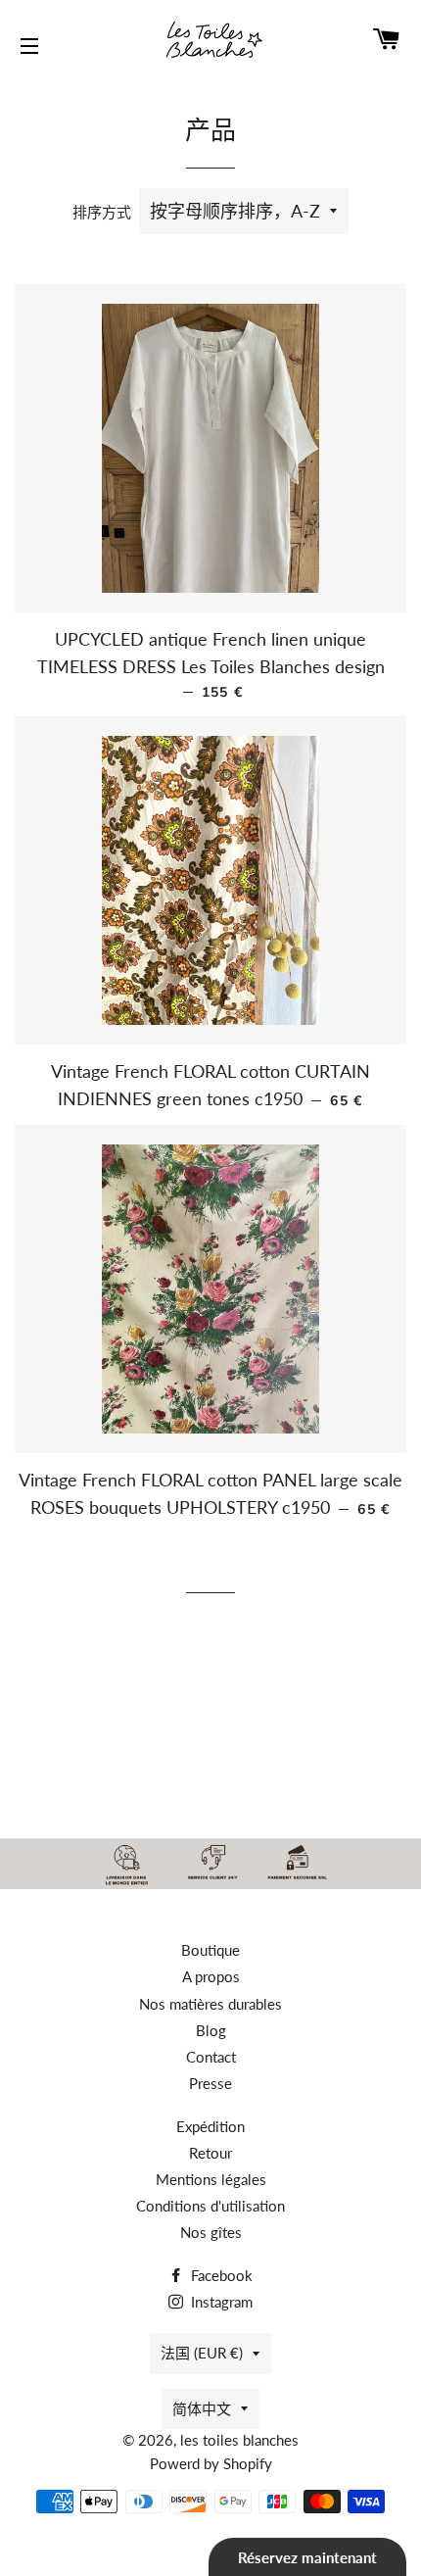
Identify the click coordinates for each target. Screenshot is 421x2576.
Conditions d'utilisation (210, 2206)
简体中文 (202, 2408)
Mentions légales (211, 2179)
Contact (211, 2057)
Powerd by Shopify (211, 2463)
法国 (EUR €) (202, 2353)
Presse (210, 2083)
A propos (211, 1976)
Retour (210, 2153)
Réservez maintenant (307, 2557)
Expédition (210, 2126)
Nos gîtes (211, 2232)
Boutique (210, 1950)
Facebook (220, 2275)
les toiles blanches (239, 2440)
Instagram (220, 2302)
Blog (211, 2030)
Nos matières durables (210, 2004)
